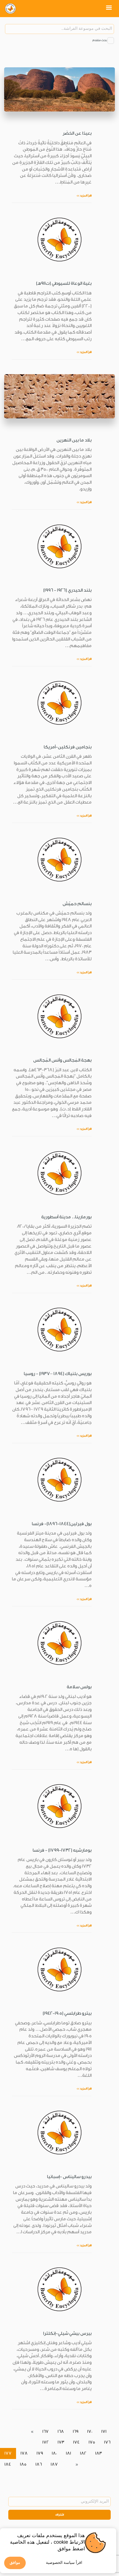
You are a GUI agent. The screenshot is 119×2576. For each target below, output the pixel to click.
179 (40, 2453)
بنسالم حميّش (77, 904)
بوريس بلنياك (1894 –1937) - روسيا (58, 1374)
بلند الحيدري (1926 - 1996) (67, 590)
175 (92, 2442)
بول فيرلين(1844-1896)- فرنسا (62, 1524)
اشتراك (60, 2515)
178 (24, 2453)
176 (107, 2442)
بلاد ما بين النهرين (74, 440)
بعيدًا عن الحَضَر (77, 133)
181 (68, 2453)
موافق (15, 2562)
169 (76, 2432)
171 (104, 2432)
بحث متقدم (100, 40)
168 (61, 2432)
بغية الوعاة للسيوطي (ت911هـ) (64, 283)
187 (54, 2464)
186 (39, 2464)
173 (61, 2442)
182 (83, 2453)
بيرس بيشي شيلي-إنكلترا (67, 2333)
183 (99, 2453)
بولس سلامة (79, 1687)
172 (46, 2442)
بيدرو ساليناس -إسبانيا (69, 2177)
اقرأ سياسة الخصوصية (64, 2562)
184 (8, 2464)
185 (23, 2464)
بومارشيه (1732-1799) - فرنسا (62, 1850)
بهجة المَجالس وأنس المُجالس (62, 1060)
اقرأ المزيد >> (84, 196)
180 (54, 2453)
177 (8, 2453)
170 (90, 2432)
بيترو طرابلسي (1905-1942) (67, 2013)
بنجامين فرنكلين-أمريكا (68, 747)
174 (76, 2442)
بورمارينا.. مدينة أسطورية (66, 1217)
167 (46, 2432)
